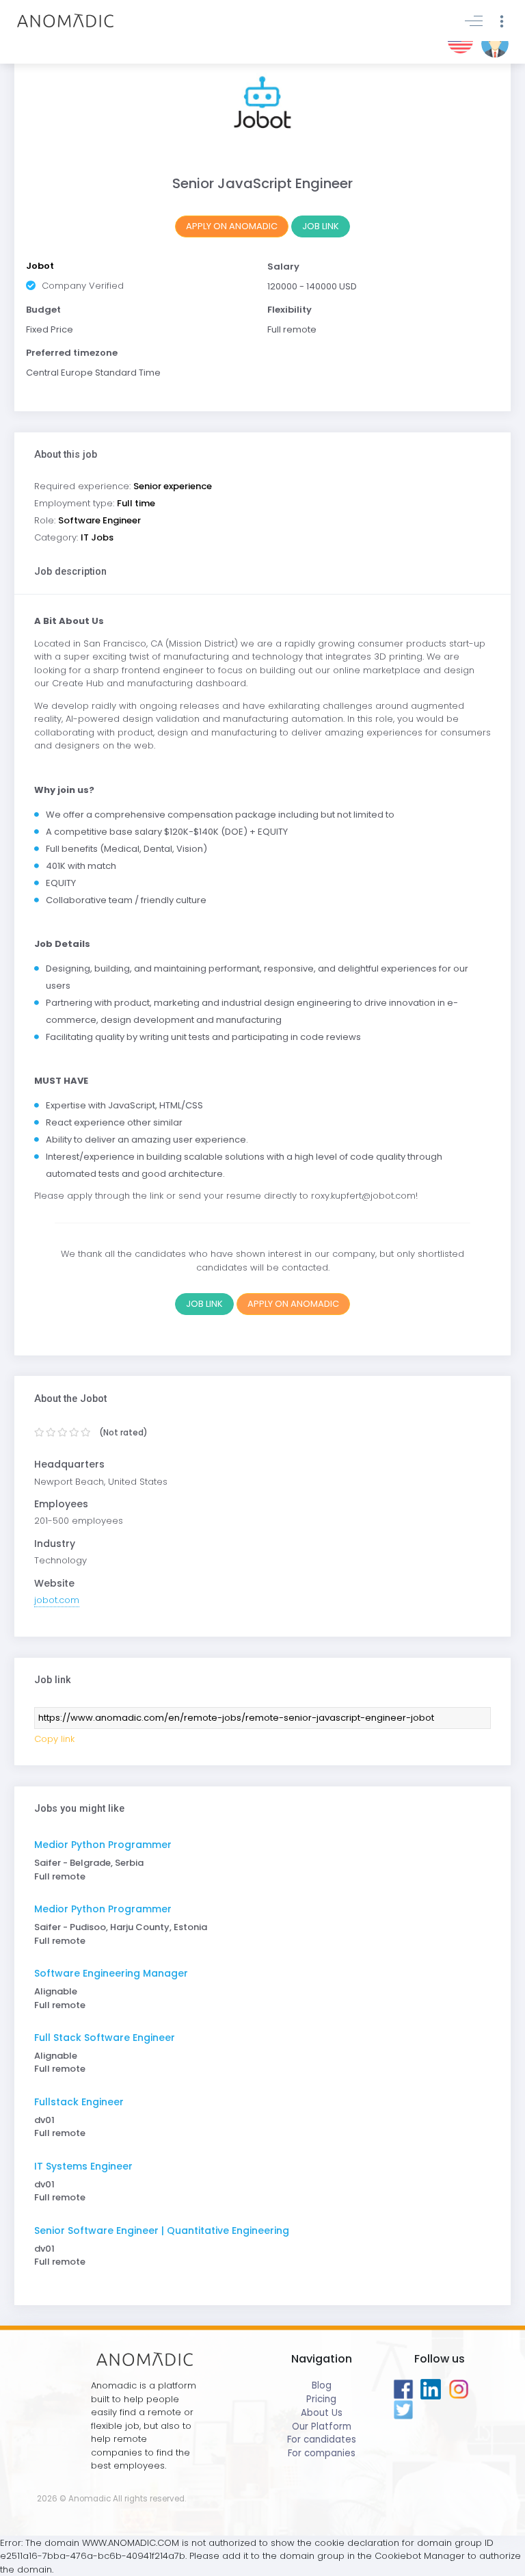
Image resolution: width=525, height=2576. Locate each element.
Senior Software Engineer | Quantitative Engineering (162, 2230)
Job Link (321, 226)
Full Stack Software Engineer (105, 2038)
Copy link (54, 1739)
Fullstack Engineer (79, 2102)
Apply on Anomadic (232, 226)
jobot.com (57, 1600)
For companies (322, 2453)
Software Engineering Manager (111, 1973)
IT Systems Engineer (83, 2166)
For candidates (322, 2440)
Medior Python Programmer (103, 1845)
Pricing (321, 2399)
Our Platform (322, 2427)
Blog (322, 2385)
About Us (322, 2413)
